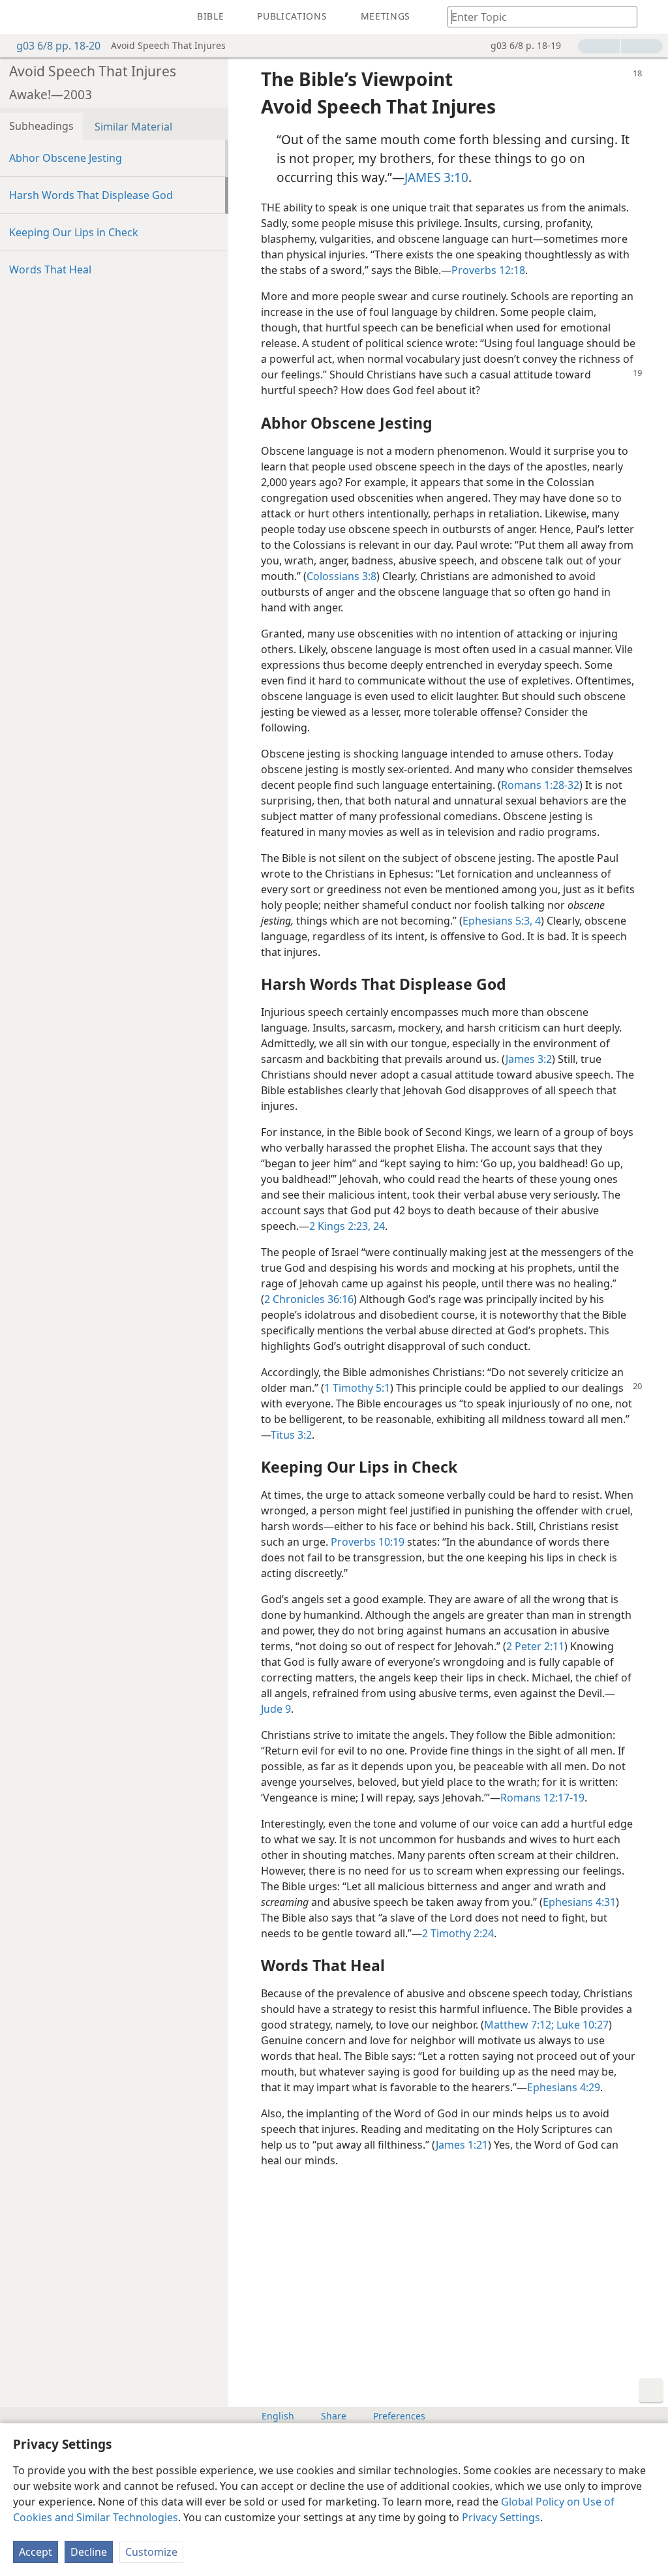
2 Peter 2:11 (535, 1646)
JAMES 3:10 (436, 177)
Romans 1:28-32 (540, 785)
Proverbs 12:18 (488, 270)
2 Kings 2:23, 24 (347, 1226)
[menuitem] (20, 17)
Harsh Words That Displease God (91, 195)
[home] (20, 17)
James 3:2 (529, 1059)
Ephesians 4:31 (579, 1902)
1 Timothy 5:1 (357, 1388)
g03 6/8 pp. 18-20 (58, 46)
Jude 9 (276, 1709)
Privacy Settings (501, 2517)
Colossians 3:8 (342, 576)
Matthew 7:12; (519, 2025)
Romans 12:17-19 (542, 1798)
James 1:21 (462, 2145)
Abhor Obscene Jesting (66, 158)
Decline (89, 2552)
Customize (151, 2552)
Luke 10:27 (581, 2025)
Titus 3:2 (291, 1435)
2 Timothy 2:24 (458, 1933)
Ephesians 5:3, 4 (502, 921)
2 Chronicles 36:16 (309, 1299)
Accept (36, 2552)
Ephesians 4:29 (564, 2087)
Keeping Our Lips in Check (74, 232)
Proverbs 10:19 (368, 1542)
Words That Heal (50, 269)
